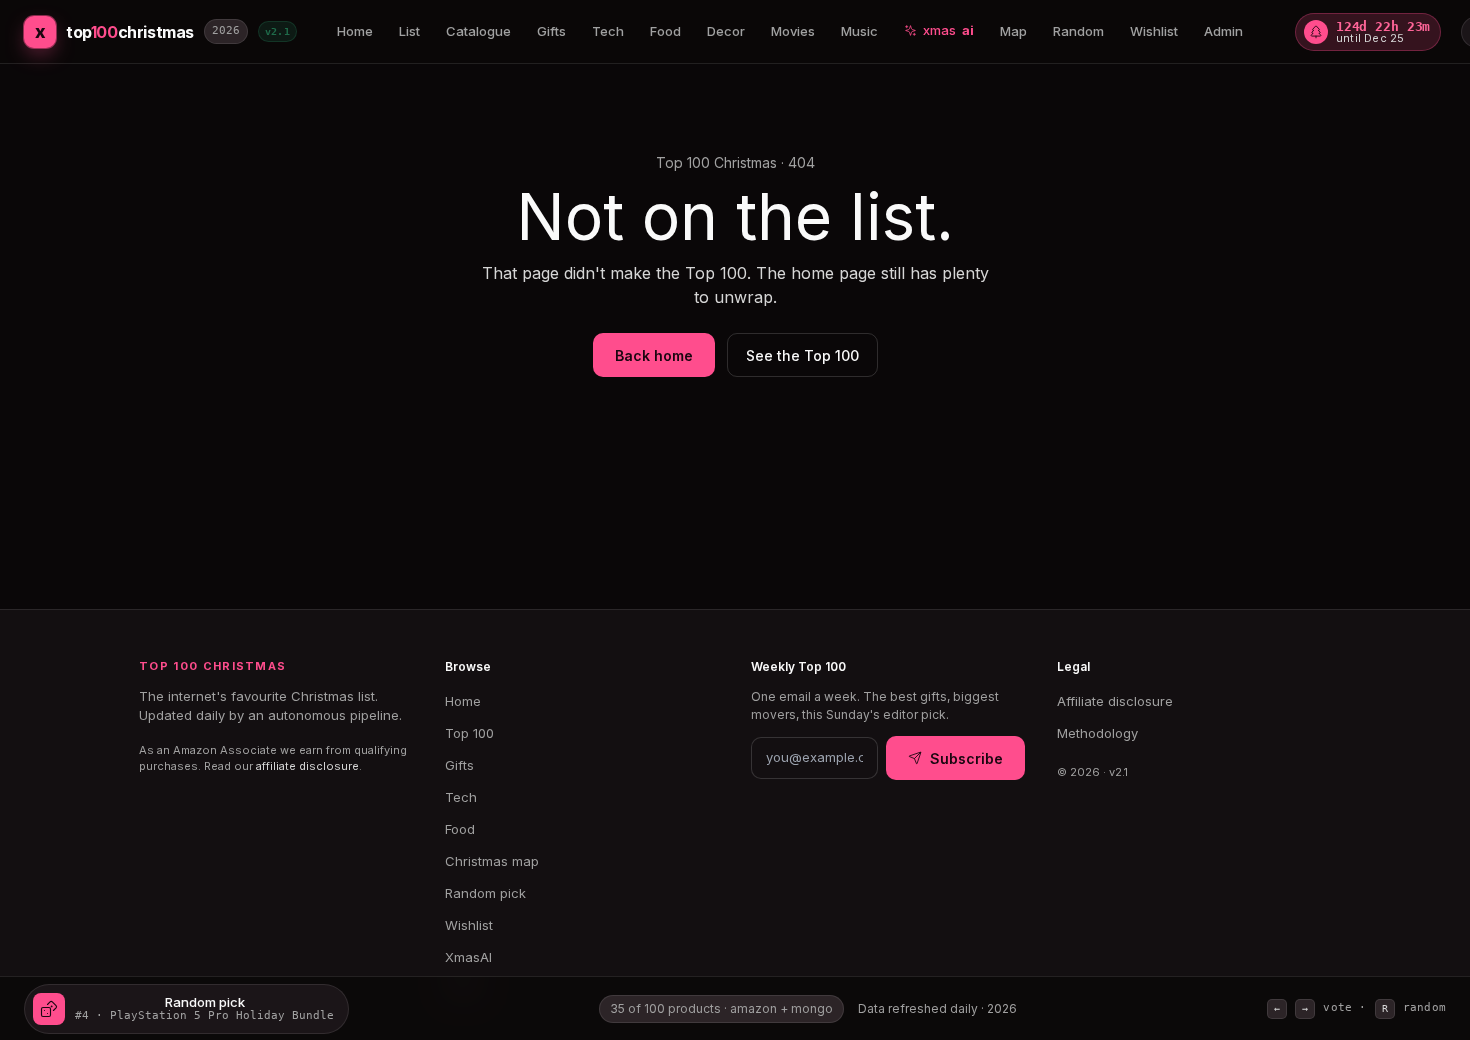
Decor (726, 31)
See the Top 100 (802, 355)
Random (1078, 31)
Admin (1223, 31)
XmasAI (468, 957)
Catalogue (478, 31)
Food (665, 31)
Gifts (551, 31)
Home (355, 31)
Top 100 (469, 733)
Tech (608, 31)
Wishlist (1154, 31)
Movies (793, 31)
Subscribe (966, 758)
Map (1013, 31)
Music (859, 31)
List (409, 31)
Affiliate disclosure (1115, 701)
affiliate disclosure (307, 766)
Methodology (1097, 733)
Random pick (485, 893)
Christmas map (492, 861)
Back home (654, 355)
